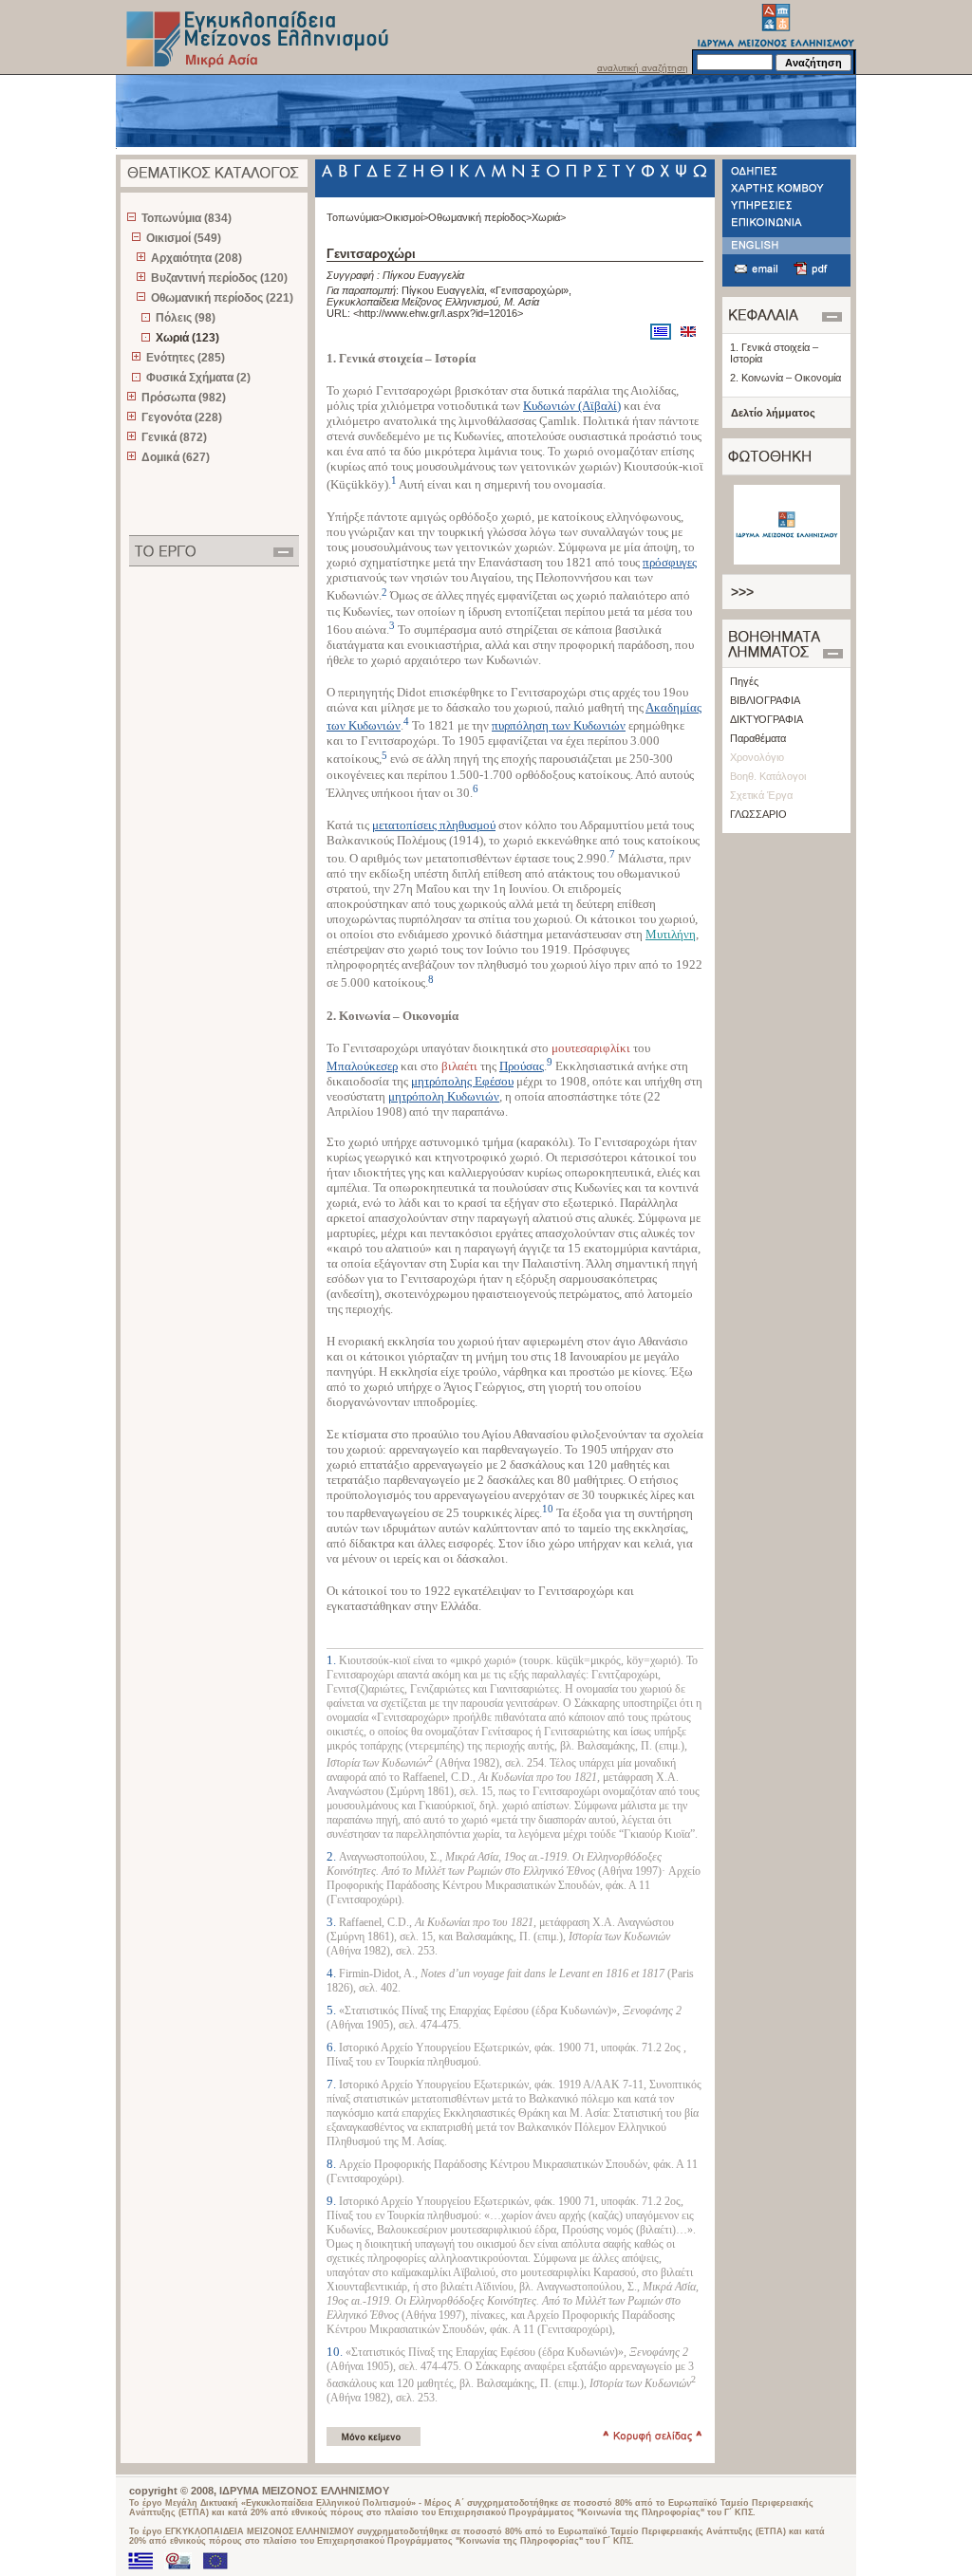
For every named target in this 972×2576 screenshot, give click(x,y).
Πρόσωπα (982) (184, 398)
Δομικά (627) (176, 457)
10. (336, 2352)
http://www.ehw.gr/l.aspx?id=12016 (438, 313)
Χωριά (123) (187, 338)
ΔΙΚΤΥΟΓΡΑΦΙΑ (766, 719)
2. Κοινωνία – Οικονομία (785, 378)
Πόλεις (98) (186, 318)
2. (333, 1856)
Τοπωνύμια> (355, 217)
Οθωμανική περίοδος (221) (222, 298)
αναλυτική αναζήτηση (643, 68)
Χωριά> (549, 217)
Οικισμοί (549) (184, 238)
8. (333, 2164)
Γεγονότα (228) (182, 417)
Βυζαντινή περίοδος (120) (219, 278)
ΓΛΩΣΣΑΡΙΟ (758, 814)
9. (333, 2201)
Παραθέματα (758, 738)
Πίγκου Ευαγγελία (423, 275)
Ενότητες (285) (186, 358)
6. (333, 2047)
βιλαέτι (459, 1066)
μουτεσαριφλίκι (591, 1048)
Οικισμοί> (406, 217)
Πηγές (744, 681)
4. (333, 1973)
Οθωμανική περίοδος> (480, 217)
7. (333, 2084)
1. (333, 1660)
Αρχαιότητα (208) (196, 258)
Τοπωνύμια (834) (187, 218)
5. (333, 2010)
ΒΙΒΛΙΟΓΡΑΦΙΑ (765, 700)
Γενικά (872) (174, 437)
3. (333, 1922)
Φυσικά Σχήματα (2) (198, 378)
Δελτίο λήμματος (773, 413)
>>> (742, 592)
